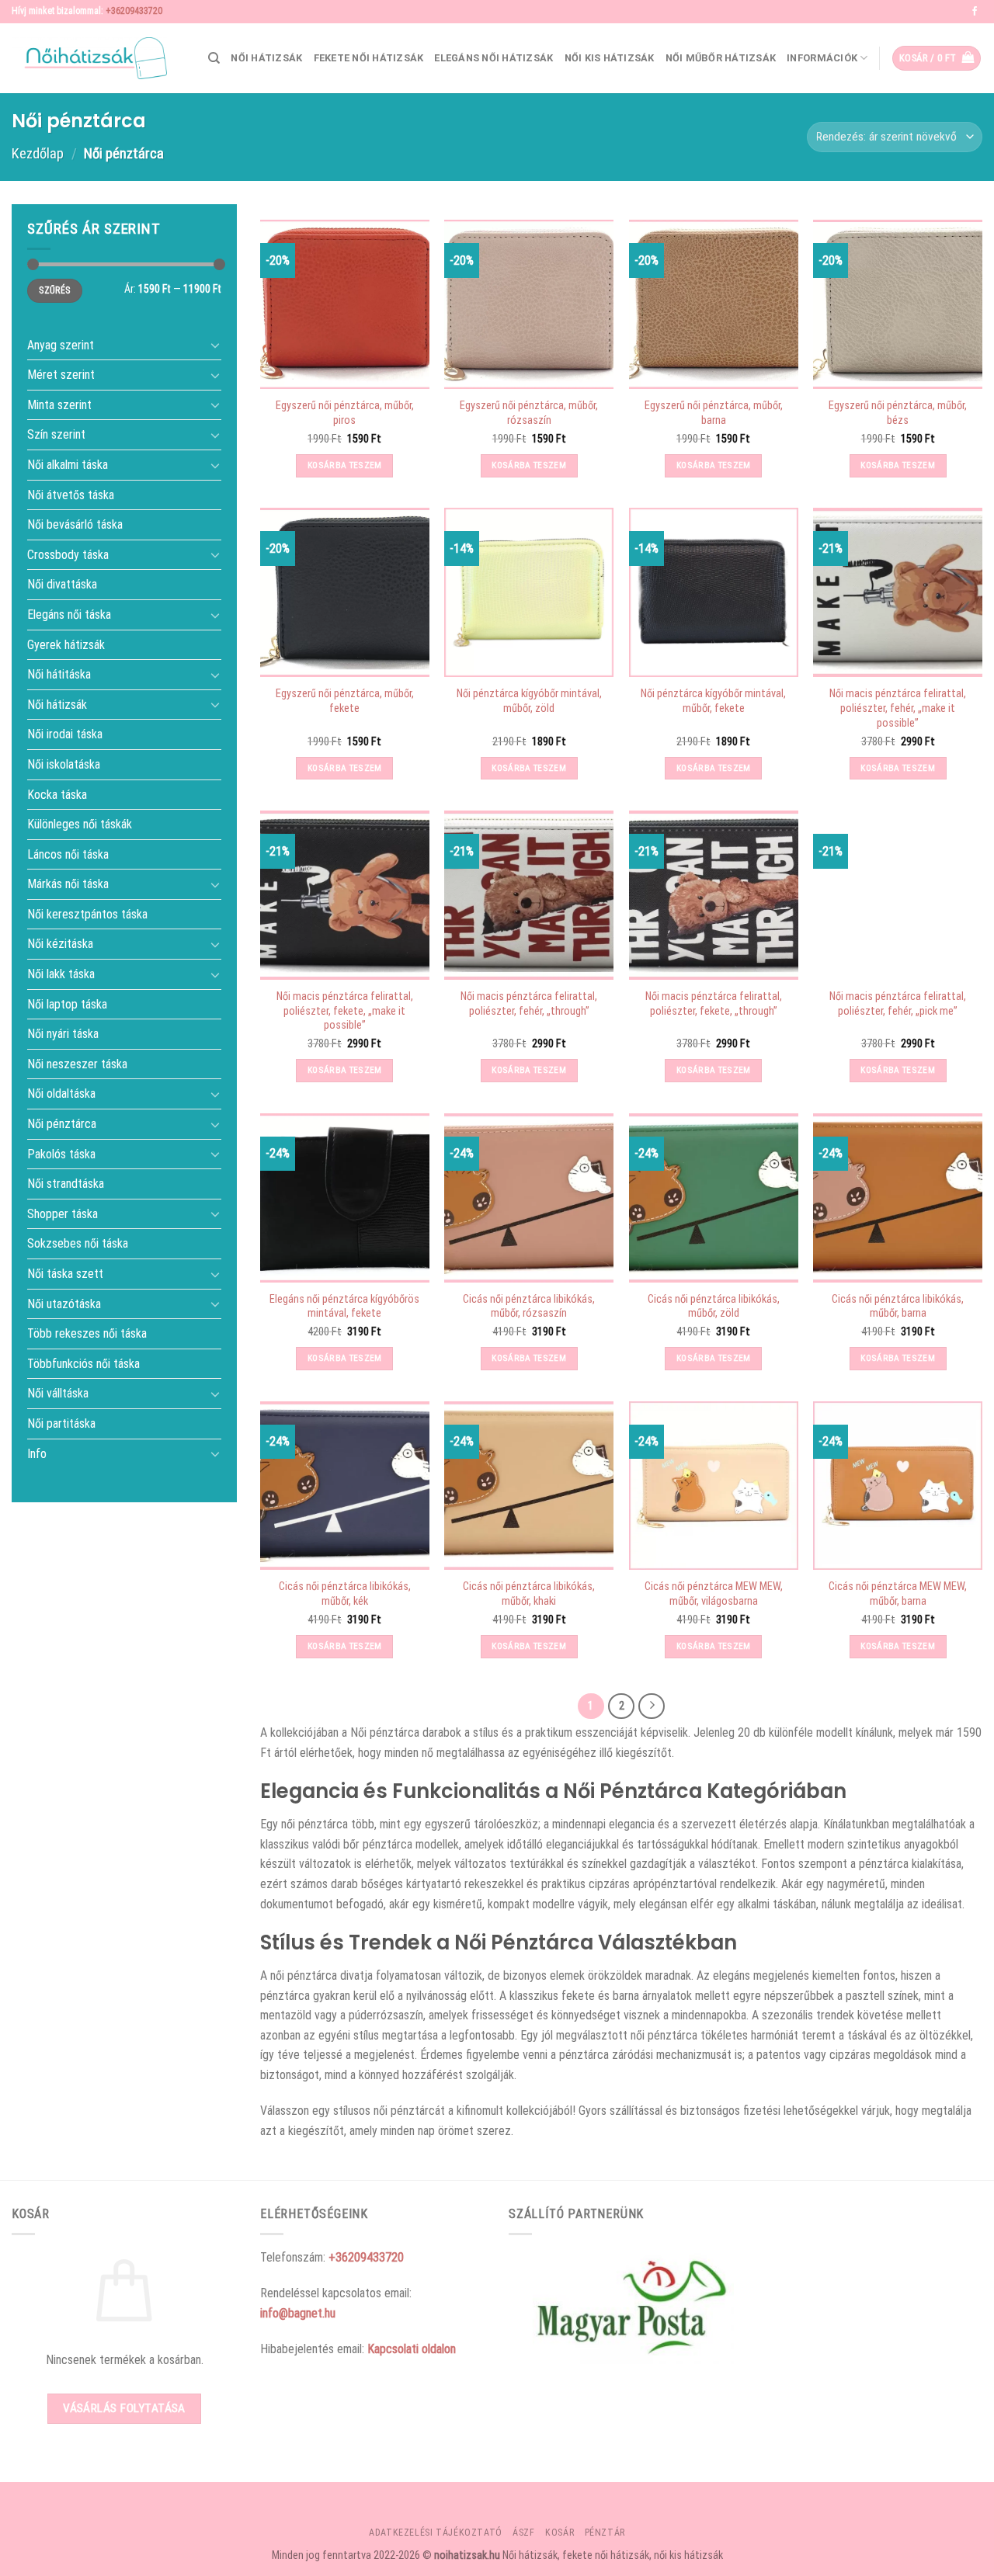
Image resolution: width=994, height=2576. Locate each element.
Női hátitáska (59, 674)
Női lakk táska (61, 974)
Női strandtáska (66, 1184)
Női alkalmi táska (68, 465)
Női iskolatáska (64, 764)
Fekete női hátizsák (369, 58)
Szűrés (54, 290)
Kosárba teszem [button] (345, 465)
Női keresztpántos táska (87, 914)
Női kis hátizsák (610, 58)
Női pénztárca (62, 1124)
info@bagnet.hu (298, 2313)
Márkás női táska (68, 884)
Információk (822, 58)
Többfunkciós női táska (83, 1363)
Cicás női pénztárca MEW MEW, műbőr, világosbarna (714, 1594)
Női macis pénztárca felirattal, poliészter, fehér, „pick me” (898, 1004)
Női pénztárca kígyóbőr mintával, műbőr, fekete (713, 701)
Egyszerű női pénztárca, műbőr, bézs (898, 413)
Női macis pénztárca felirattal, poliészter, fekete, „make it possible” (345, 1011)
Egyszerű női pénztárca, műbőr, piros (345, 413)
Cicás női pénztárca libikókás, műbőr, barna (898, 1307)
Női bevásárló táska (75, 524)
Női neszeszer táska (77, 1063)
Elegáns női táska (69, 614)
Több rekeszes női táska (87, 1333)
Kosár (560, 2533)
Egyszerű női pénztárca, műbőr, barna (714, 413)
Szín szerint (56, 434)
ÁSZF (523, 2533)
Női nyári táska (63, 1034)
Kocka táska (57, 794)
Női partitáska (61, 1423)
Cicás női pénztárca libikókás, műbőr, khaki (529, 1594)
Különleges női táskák (80, 824)
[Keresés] (214, 58)
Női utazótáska (64, 1303)
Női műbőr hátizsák (721, 58)
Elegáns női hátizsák (494, 58)
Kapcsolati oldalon (412, 2349)
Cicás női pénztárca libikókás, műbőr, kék (345, 1594)
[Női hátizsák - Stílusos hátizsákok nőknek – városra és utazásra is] (89, 58)
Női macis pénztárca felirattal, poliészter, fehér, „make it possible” (898, 708)
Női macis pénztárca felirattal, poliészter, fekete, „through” (714, 1004)
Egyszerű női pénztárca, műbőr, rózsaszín (529, 413)
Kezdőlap (38, 153)
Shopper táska (63, 1213)
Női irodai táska (65, 734)
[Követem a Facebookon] (975, 12)
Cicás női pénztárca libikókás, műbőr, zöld (714, 1307)
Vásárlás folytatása (124, 2408)
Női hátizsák (266, 58)
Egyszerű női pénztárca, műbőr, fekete (345, 701)
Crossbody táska (68, 554)
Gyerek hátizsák (66, 644)
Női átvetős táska (71, 494)
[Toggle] (215, 345)
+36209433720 (134, 11)
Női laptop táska (67, 1003)
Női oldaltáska (61, 1094)
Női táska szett (65, 1274)
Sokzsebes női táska (78, 1243)
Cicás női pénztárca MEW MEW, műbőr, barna (898, 1594)
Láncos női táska (68, 854)
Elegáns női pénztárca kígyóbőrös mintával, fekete (344, 1307)
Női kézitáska (60, 944)
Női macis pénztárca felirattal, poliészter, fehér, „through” (529, 1004)
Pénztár (605, 2533)
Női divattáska (62, 584)
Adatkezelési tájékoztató (436, 2533)
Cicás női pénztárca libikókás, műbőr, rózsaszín (529, 1307)
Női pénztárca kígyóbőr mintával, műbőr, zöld (529, 701)
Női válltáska (58, 1393)
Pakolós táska (61, 1153)
